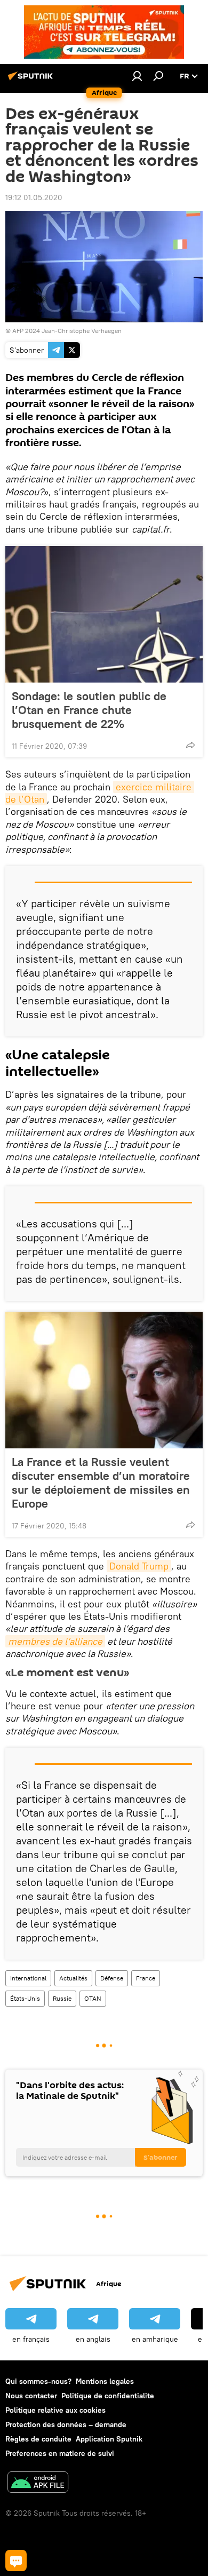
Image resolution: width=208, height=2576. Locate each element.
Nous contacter (31, 2396)
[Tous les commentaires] (16, 2561)
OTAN (93, 1998)
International (28, 1978)
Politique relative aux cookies (55, 2410)
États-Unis (25, 1998)
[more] (190, 745)
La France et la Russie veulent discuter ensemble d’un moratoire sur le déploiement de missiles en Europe (101, 1483)
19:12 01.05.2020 (34, 197)
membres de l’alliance (55, 1641)
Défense (112, 1978)
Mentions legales (105, 2381)
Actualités (73, 1978)
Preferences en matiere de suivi (60, 2453)
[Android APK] (38, 2483)
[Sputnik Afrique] (32, 80)
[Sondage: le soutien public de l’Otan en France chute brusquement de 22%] (104, 614)
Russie (62, 1998)
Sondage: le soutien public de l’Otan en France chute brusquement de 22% (89, 710)
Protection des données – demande (66, 2424)
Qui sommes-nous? (38, 2381)
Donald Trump (139, 1566)
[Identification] (137, 76)
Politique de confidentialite (108, 2396)
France (146, 1978)
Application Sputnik (109, 2439)
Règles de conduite (38, 2439)
